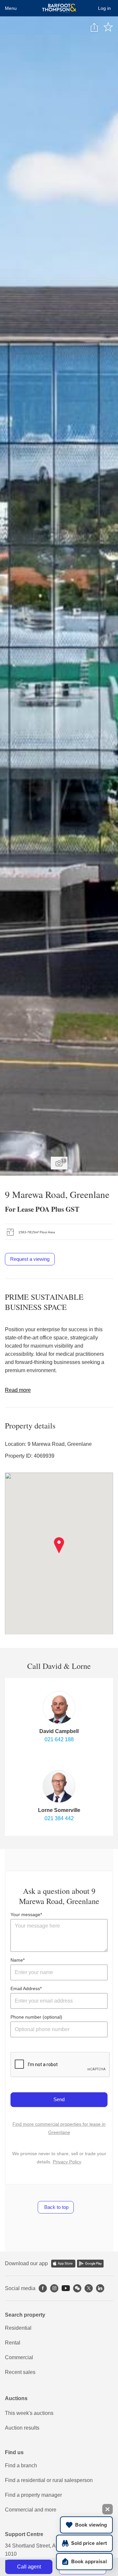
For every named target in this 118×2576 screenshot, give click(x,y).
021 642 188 (59, 1739)
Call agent (29, 2567)
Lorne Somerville (59, 1810)
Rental (13, 2343)
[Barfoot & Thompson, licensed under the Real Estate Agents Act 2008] (59, 8)
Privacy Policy (67, 2162)
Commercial (19, 2357)
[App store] (63, 2264)
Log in (104, 8)
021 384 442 (59, 1818)
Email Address (25, 1988)
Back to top (56, 2207)
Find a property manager (33, 2495)
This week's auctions (29, 2413)
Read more (18, 1390)
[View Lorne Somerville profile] (59, 1786)
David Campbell (59, 1731)
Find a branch (21, 2465)
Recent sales (20, 2372)
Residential (18, 2328)
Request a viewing (30, 1259)
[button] (59, 1545)
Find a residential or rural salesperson (49, 2480)
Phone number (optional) (36, 2017)
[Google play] (90, 2264)
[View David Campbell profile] (59, 1708)
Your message (25, 1914)
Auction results (22, 2428)
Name (17, 1960)
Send (59, 2099)
